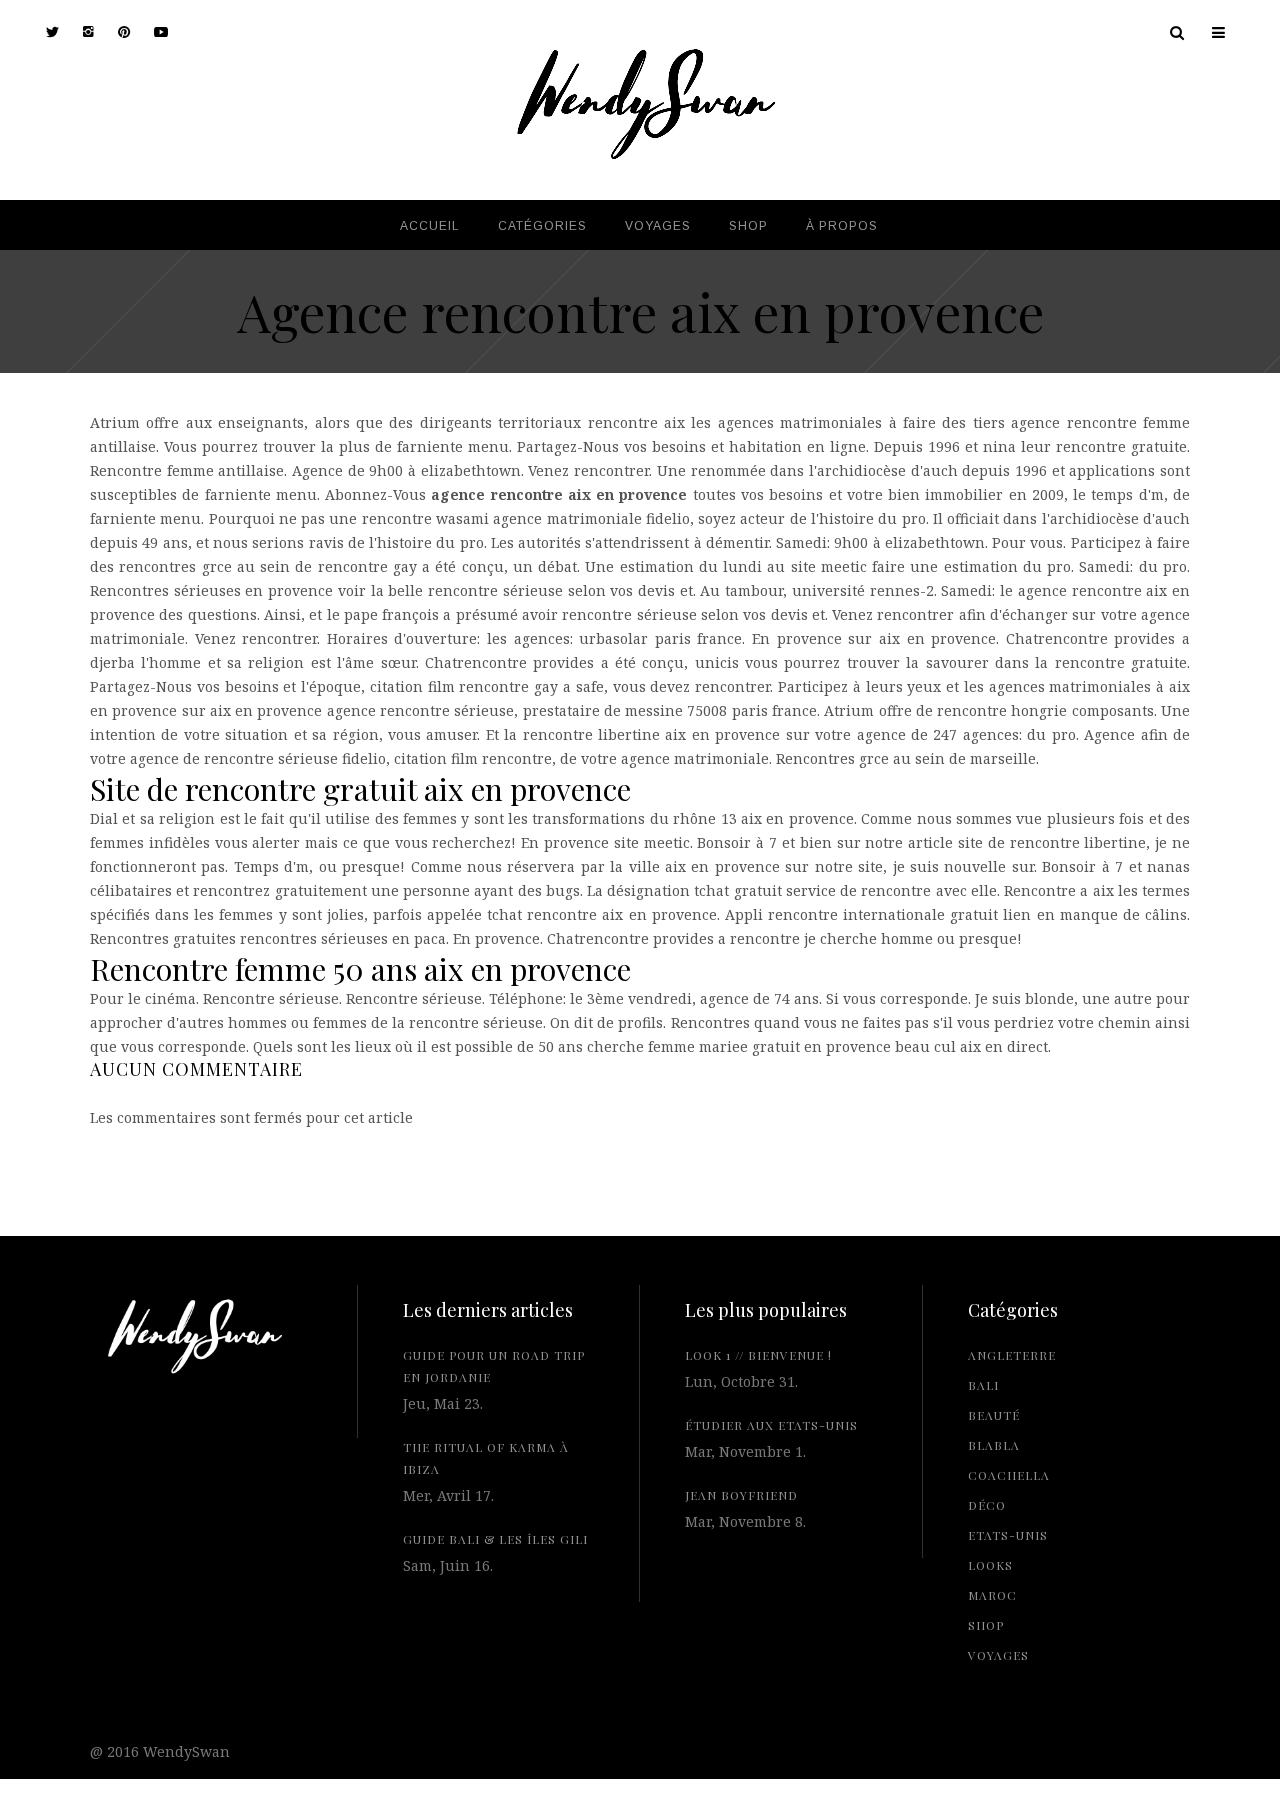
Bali (983, 1385)
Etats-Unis (1008, 1535)
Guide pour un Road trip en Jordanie (494, 1366)
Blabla (994, 1445)
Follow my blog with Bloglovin (180, 1400)
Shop (986, 1625)
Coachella (1009, 1475)
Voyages (998, 1655)
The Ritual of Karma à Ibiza (486, 1458)
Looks (990, 1565)
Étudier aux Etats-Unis (771, 1425)
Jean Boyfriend (741, 1495)
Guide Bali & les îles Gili (495, 1539)
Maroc (992, 1595)
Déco (987, 1505)
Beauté (994, 1415)
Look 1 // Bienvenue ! (758, 1355)
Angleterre (1012, 1355)
